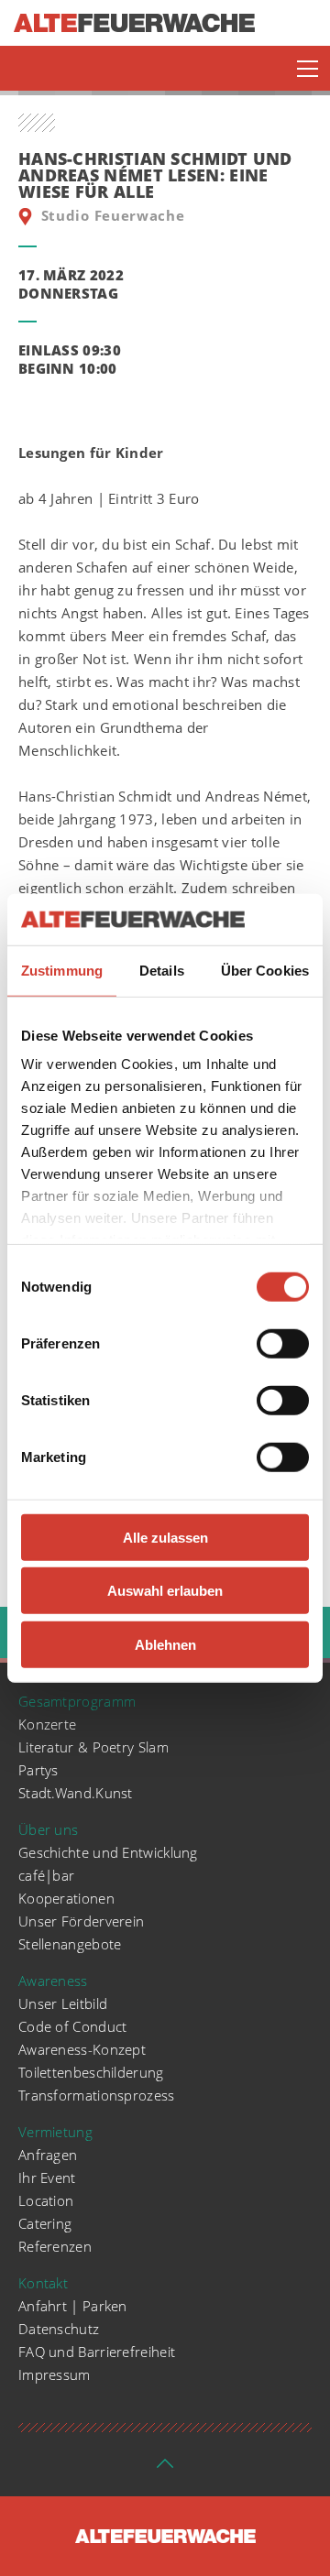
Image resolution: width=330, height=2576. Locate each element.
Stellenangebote (70, 1944)
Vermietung (55, 2132)
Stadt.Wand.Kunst (76, 1793)
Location (46, 2200)
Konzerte (47, 1724)
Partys (38, 1770)
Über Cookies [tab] (265, 970)
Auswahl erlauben (165, 1591)
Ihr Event (47, 2178)
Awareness (53, 1981)
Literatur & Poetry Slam (93, 1747)
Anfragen (48, 2155)
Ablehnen (165, 1644)
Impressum (55, 2374)
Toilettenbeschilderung (91, 2072)
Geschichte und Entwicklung (108, 1852)
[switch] (283, 1343)
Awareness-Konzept (82, 2049)
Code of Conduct (73, 2026)
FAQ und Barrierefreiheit (97, 2352)
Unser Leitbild (63, 2003)
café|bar (46, 1875)
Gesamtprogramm (77, 1701)
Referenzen (55, 2246)
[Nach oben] (165, 2469)
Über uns (48, 1829)
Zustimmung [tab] (62, 970)
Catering (45, 2223)
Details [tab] (162, 970)
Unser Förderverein (81, 1921)
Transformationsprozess (97, 2095)
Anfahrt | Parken (73, 2306)
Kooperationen (66, 1898)
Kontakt (43, 2283)
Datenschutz (59, 2329)
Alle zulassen (165, 1537)
